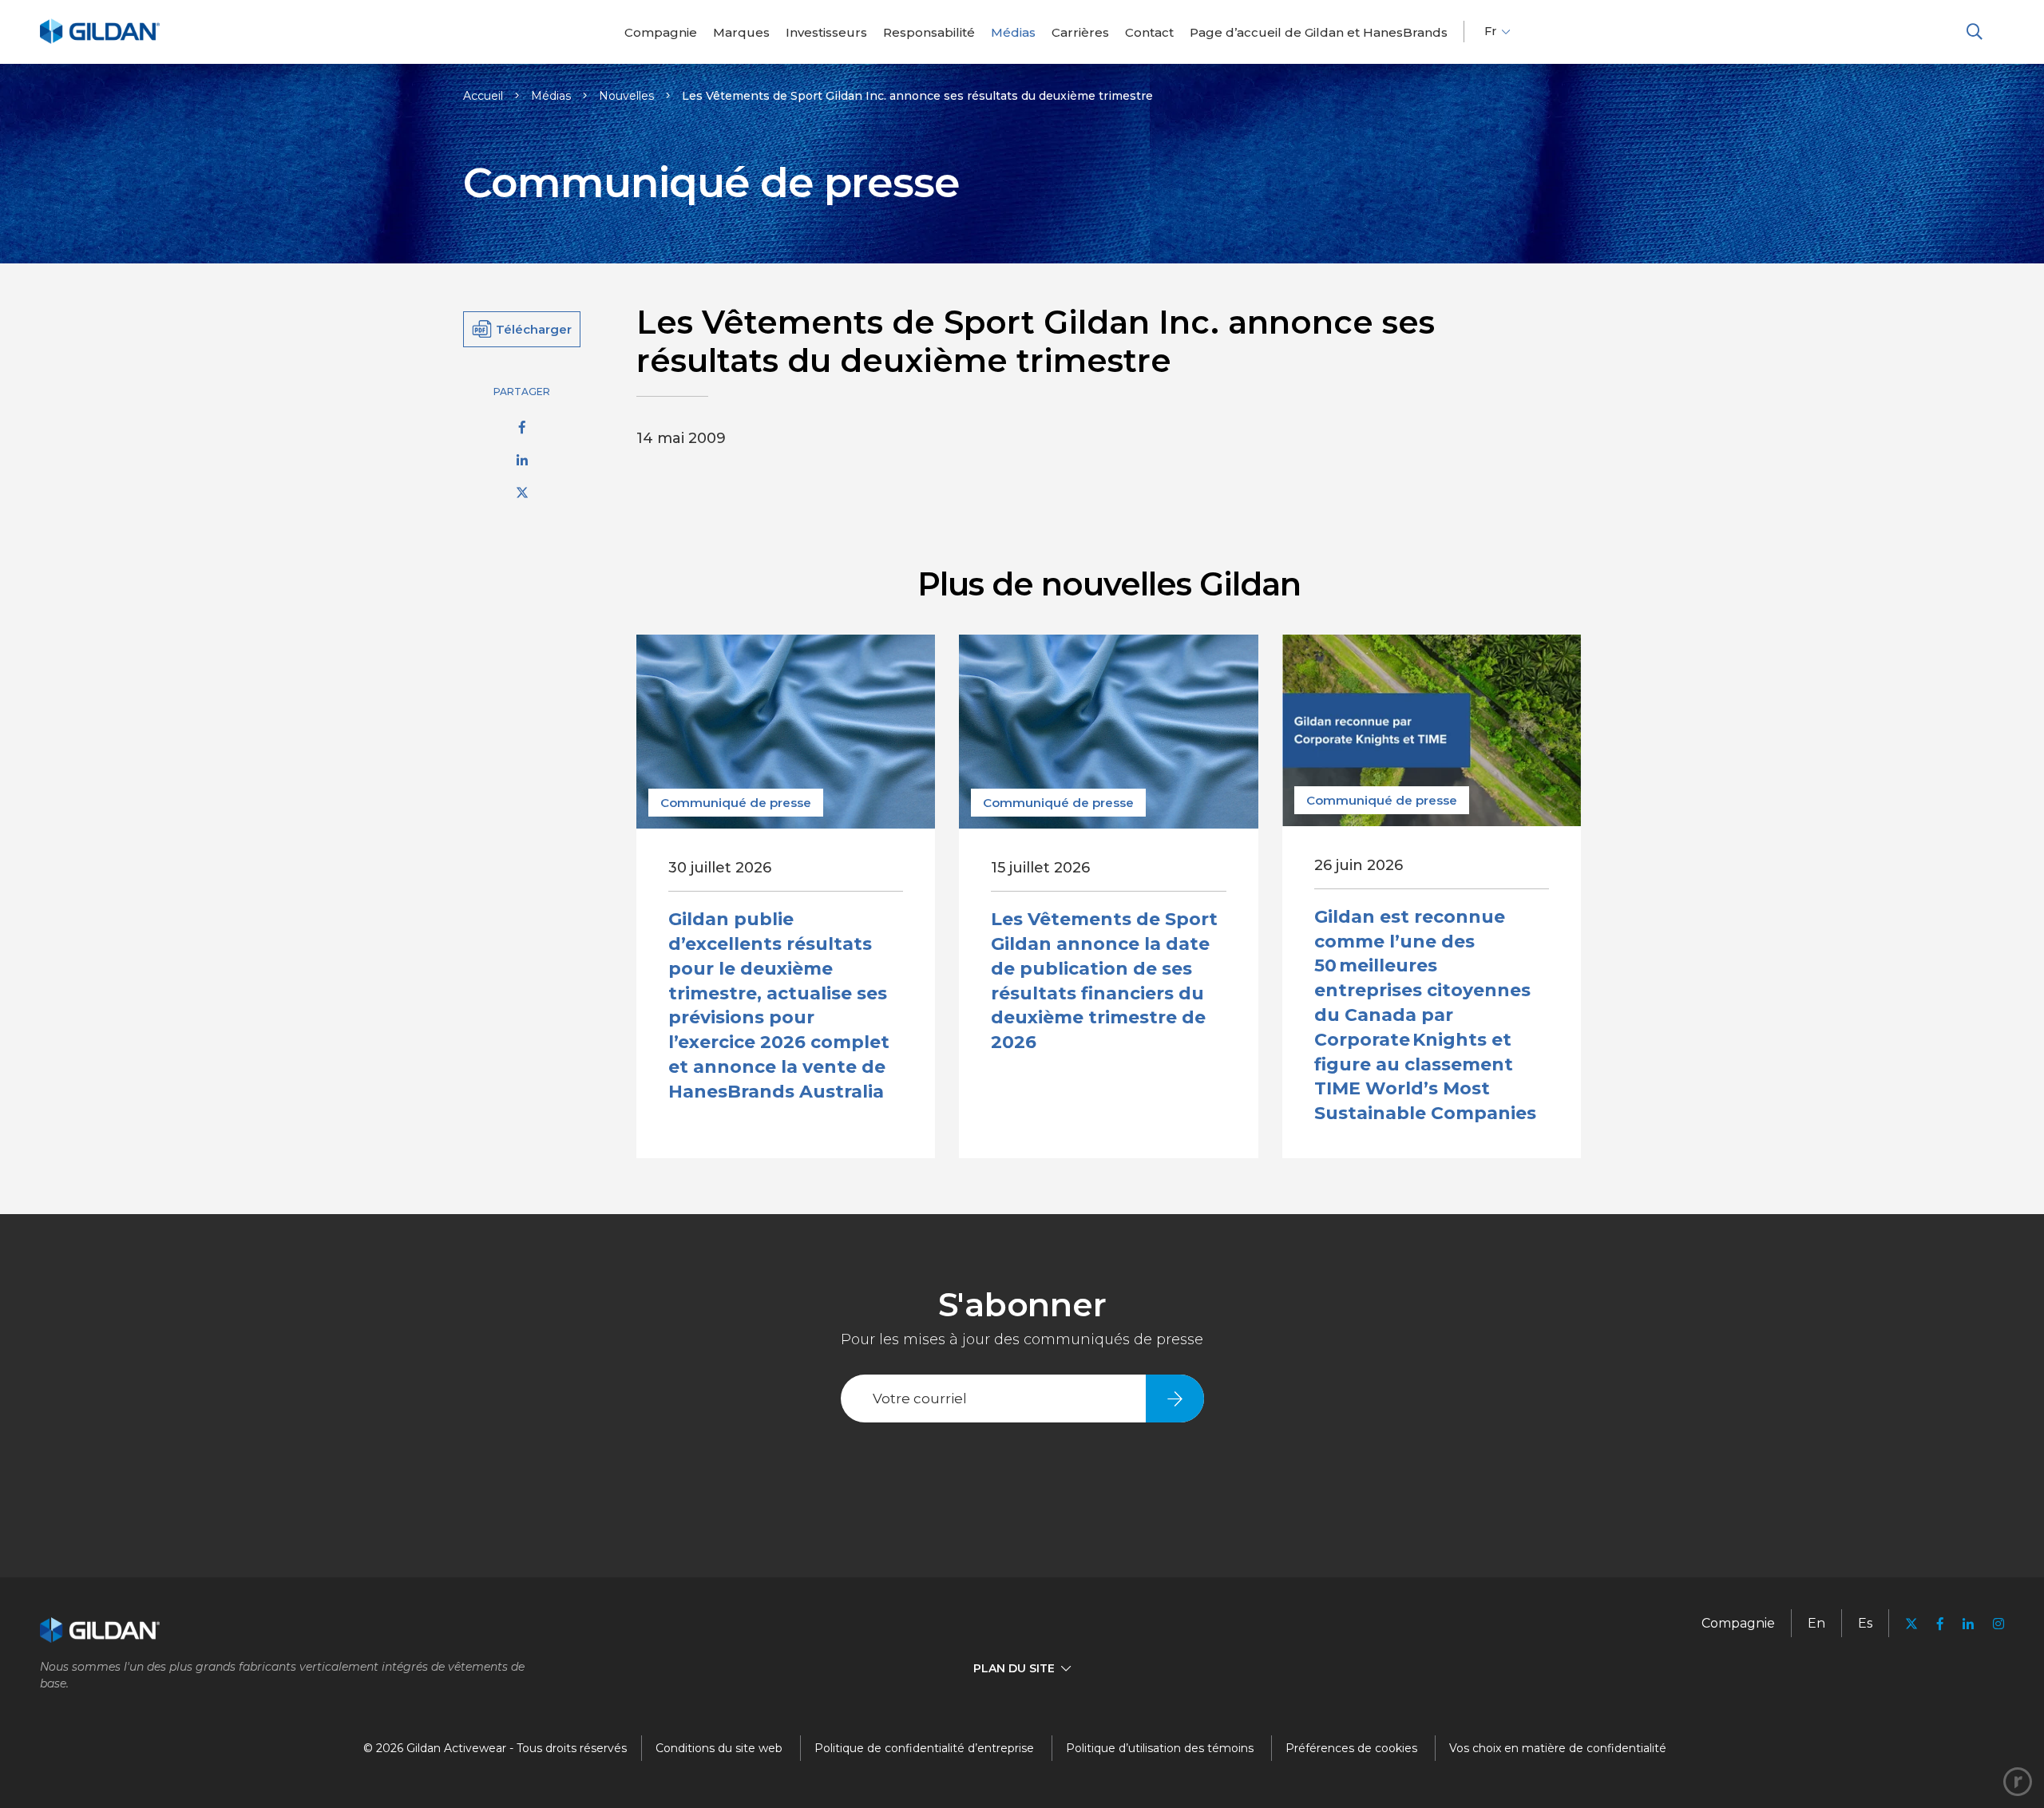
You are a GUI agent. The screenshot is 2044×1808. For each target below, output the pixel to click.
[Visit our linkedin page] (1968, 1624)
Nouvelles (626, 96)
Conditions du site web (719, 1748)
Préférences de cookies (1351, 1748)
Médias (551, 96)
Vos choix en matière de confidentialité (1558, 1748)
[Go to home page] (100, 41)
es (1865, 1623)
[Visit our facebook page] (1940, 1624)
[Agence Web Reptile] (2018, 1782)
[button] (1975, 32)
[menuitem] (661, 32)
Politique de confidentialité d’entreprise (924, 1748)
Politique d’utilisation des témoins (1160, 1748)
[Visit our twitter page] (1911, 1626)
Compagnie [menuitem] (1738, 1623)
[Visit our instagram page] (1994, 1624)
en (1816, 1623)
